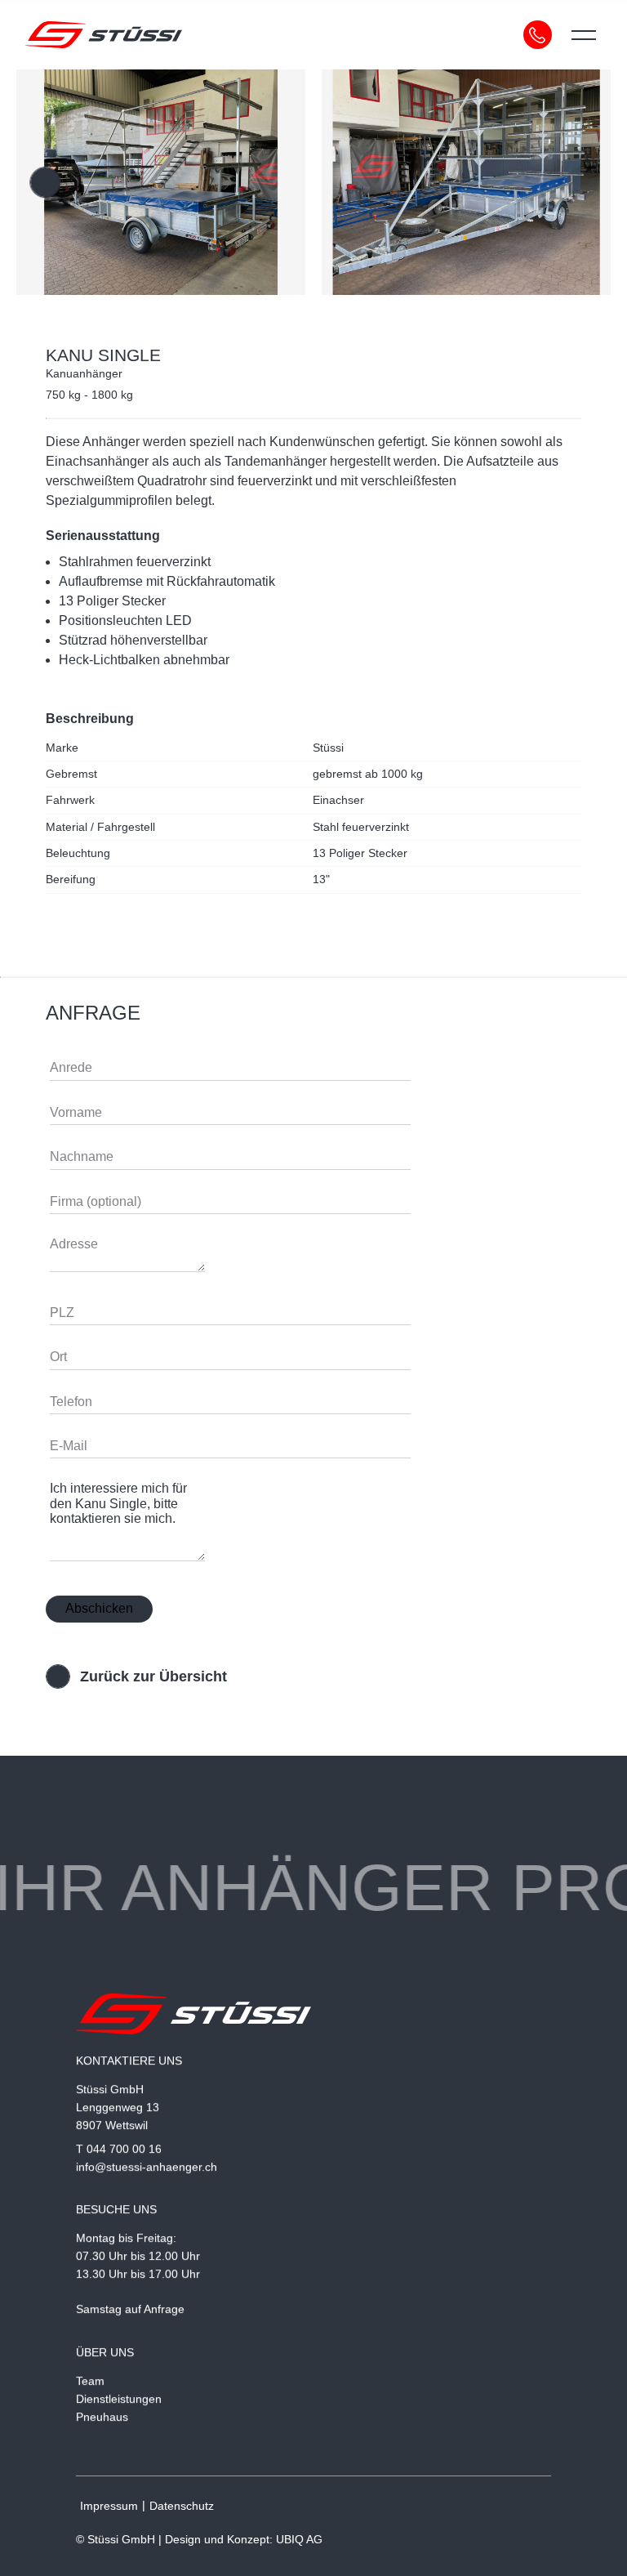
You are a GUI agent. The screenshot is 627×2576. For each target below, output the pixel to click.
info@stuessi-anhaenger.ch (147, 2167)
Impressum (109, 2506)
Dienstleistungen (119, 2399)
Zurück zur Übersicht (153, 1676)
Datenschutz (182, 2506)
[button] (45, 182)
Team (90, 2381)
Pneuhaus (102, 2416)
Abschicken (99, 1608)
